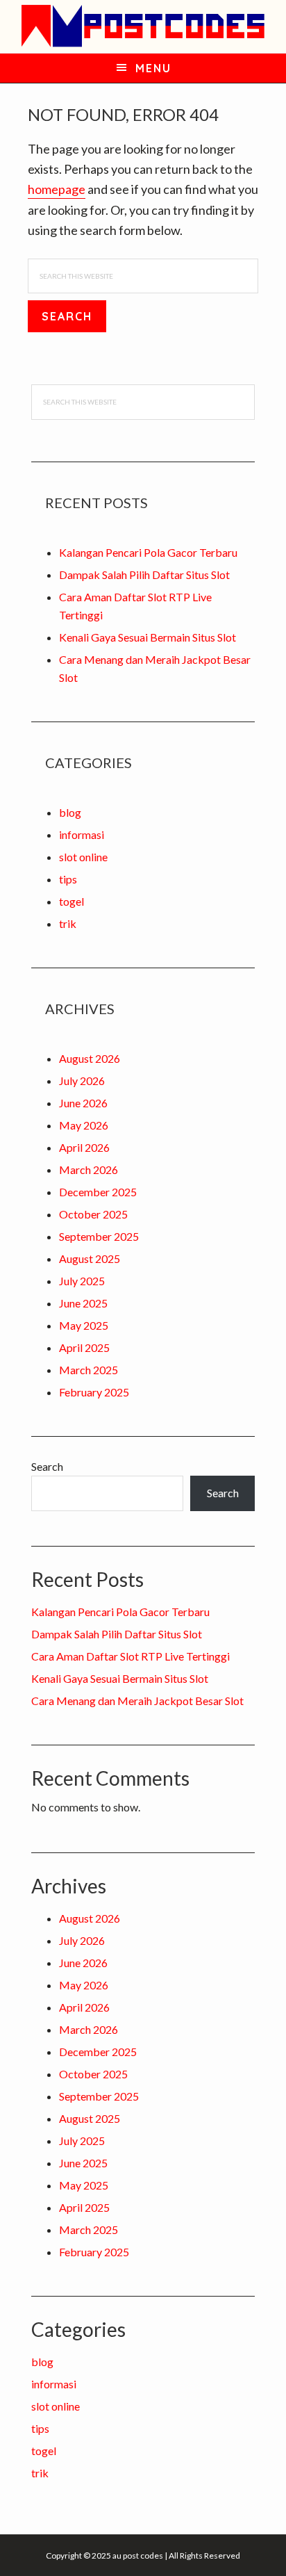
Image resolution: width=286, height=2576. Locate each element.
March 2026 (89, 1169)
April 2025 (84, 1347)
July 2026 (82, 1081)
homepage (57, 189)
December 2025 (98, 1192)
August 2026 (90, 1058)
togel (71, 901)
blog (70, 812)
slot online (83, 857)
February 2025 (94, 1392)
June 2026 (83, 1103)
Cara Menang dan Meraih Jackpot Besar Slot (137, 1701)
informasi (82, 834)
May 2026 (84, 1125)
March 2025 (89, 1370)
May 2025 (84, 1325)
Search (47, 1466)
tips (68, 879)
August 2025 (90, 1258)
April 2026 (84, 1147)
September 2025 (99, 1236)
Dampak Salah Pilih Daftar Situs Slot (144, 574)
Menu (153, 68)
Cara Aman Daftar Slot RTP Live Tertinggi (131, 1656)
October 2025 (93, 1214)
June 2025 (83, 1303)
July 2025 (82, 1281)
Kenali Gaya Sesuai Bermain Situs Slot (148, 637)
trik (68, 923)
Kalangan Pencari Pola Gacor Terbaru (148, 552)
